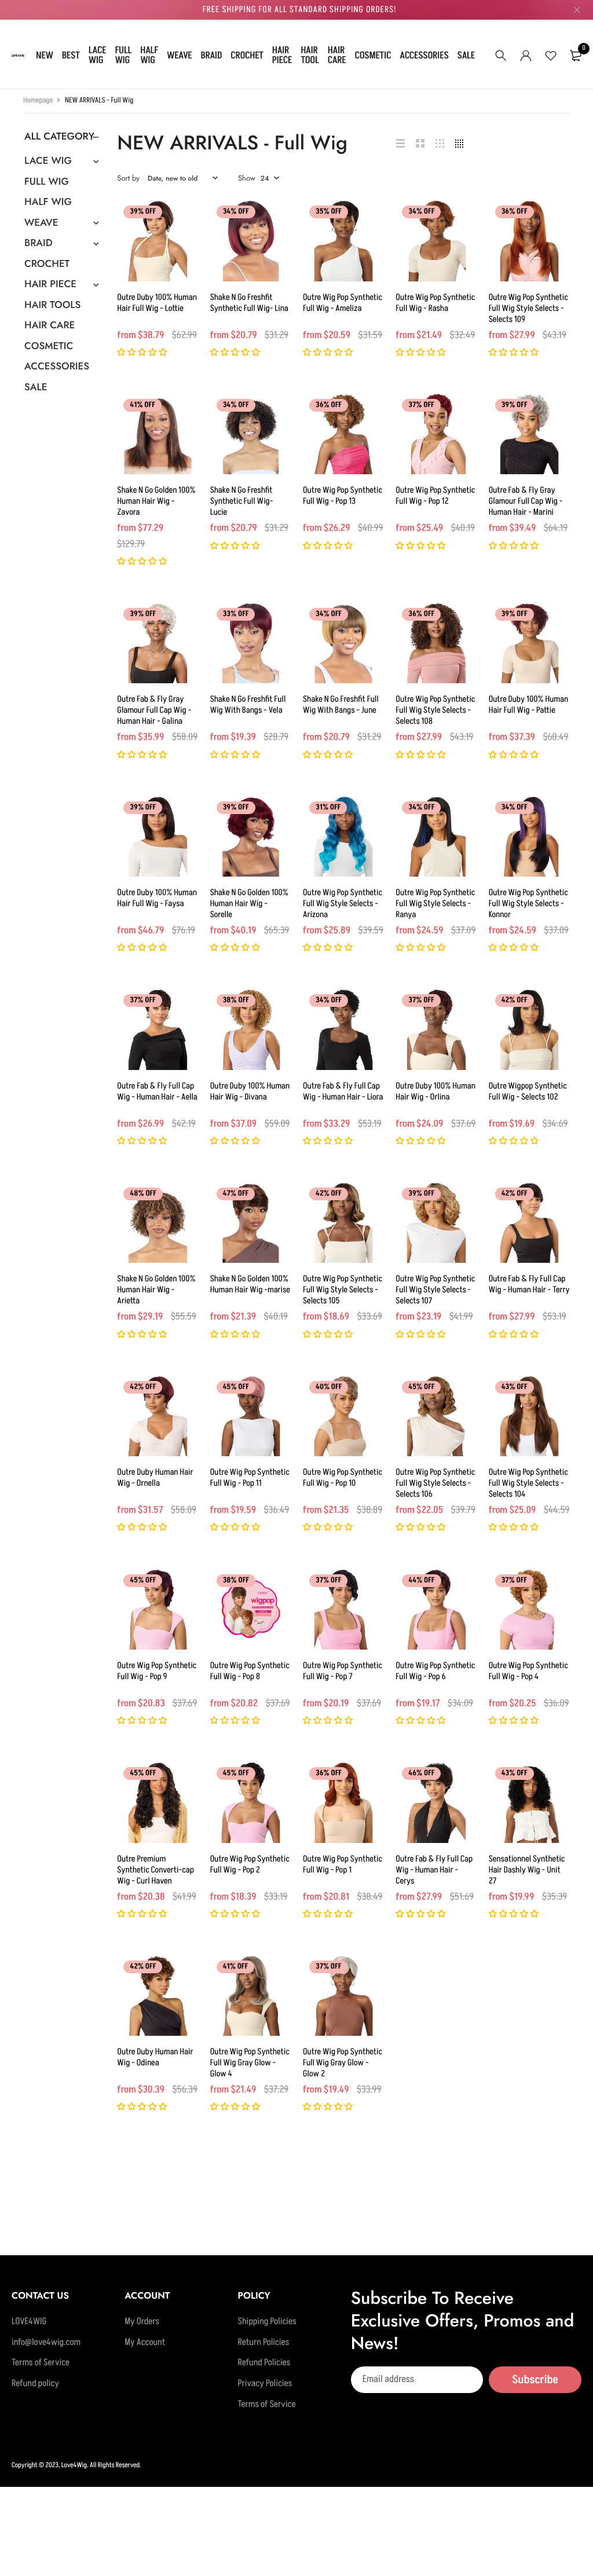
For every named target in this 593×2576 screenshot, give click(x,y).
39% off (143, 212)
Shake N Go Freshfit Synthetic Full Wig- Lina (249, 303)
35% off (329, 212)
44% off (421, 1581)
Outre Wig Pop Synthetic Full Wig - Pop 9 (157, 1671)
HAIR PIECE (282, 55)
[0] (576, 56)
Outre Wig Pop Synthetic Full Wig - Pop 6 (435, 1671)
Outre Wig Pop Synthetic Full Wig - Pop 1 (343, 1864)
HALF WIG (149, 55)
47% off (236, 1194)
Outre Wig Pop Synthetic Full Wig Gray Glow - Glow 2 (343, 2063)
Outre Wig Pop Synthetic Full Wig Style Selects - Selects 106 (435, 1483)
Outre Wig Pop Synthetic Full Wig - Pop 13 (343, 496)
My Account (145, 2342)
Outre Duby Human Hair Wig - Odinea (155, 2057)
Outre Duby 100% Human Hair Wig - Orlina (435, 1091)
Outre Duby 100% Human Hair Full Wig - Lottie (157, 303)
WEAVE (180, 56)
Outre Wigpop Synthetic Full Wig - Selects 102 (528, 1091)
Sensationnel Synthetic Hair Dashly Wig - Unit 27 (527, 1870)
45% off (236, 1387)
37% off (421, 405)
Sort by (128, 178)
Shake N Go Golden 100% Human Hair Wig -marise (250, 1284)
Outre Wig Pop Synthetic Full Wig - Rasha (435, 303)
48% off (143, 1194)
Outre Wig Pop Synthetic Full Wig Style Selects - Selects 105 (343, 1290)
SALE (466, 56)
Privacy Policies (265, 2384)
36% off (515, 212)
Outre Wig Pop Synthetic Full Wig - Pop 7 (343, 1671)
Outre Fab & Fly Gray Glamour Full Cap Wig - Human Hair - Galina (154, 710)
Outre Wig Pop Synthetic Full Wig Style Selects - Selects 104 (528, 1483)
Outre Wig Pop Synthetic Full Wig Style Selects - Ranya (435, 904)
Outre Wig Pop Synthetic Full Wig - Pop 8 (250, 1671)
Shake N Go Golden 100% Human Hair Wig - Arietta (156, 1290)
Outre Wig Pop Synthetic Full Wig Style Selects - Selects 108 (435, 710)
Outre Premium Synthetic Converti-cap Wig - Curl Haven (155, 1870)
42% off (515, 1001)
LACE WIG (98, 55)
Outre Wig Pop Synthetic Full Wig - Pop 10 (343, 1478)
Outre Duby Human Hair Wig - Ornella (155, 1478)
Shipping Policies (267, 2322)
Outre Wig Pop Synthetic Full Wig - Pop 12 (435, 496)
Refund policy (35, 2384)
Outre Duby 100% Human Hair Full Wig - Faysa (157, 898)
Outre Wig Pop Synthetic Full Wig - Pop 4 (528, 1671)
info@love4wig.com (46, 2342)
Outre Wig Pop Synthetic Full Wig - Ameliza (343, 303)
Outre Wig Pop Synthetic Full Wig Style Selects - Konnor (528, 904)
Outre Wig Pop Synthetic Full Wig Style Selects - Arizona (343, 904)
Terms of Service (41, 2363)
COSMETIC (373, 56)
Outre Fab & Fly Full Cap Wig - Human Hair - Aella (157, 1091)
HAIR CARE (337, 55)
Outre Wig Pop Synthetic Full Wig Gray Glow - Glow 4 (250, 2063)
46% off (421, 1773)
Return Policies (263, 2342)
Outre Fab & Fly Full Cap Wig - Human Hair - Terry (529, 1284)
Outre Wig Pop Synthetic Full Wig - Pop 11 (250, 1478)
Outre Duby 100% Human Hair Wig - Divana (250, 1091)
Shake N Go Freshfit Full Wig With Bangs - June (341, 705)
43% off (515, 1387)
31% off (328, 808)
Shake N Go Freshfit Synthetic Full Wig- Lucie (242, 501)
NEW (45, 56)
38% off (236, 1001)
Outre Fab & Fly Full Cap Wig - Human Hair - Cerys (434, 1870)
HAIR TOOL (310, 55)
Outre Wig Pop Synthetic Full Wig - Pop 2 (250, 1864)
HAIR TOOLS (52, 305)
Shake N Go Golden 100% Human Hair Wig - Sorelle (249, 904)
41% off (142, 405)
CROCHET (247, 56)
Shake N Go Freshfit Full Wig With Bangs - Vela (248, 705)
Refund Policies (264, 2363)
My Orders (142, 2322)
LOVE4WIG (29, 2322)
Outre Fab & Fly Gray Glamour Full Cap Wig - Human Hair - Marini (526, 501)
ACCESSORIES (424, 56)
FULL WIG (123, 55)
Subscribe (535, 2379)
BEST (71, 56)
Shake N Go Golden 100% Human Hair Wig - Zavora (156, 501)
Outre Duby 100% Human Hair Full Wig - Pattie (529, 705)
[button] (143, 353)
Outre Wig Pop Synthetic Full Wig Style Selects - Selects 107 (435, 1290)
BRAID (212, 56)
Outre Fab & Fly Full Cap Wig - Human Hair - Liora (343, 1091)
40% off (329, 1387)
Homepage (38, 101)
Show (247, 178)
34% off (236, 212)
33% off (236, 614)
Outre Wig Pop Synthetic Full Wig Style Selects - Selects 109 (528, 308)
